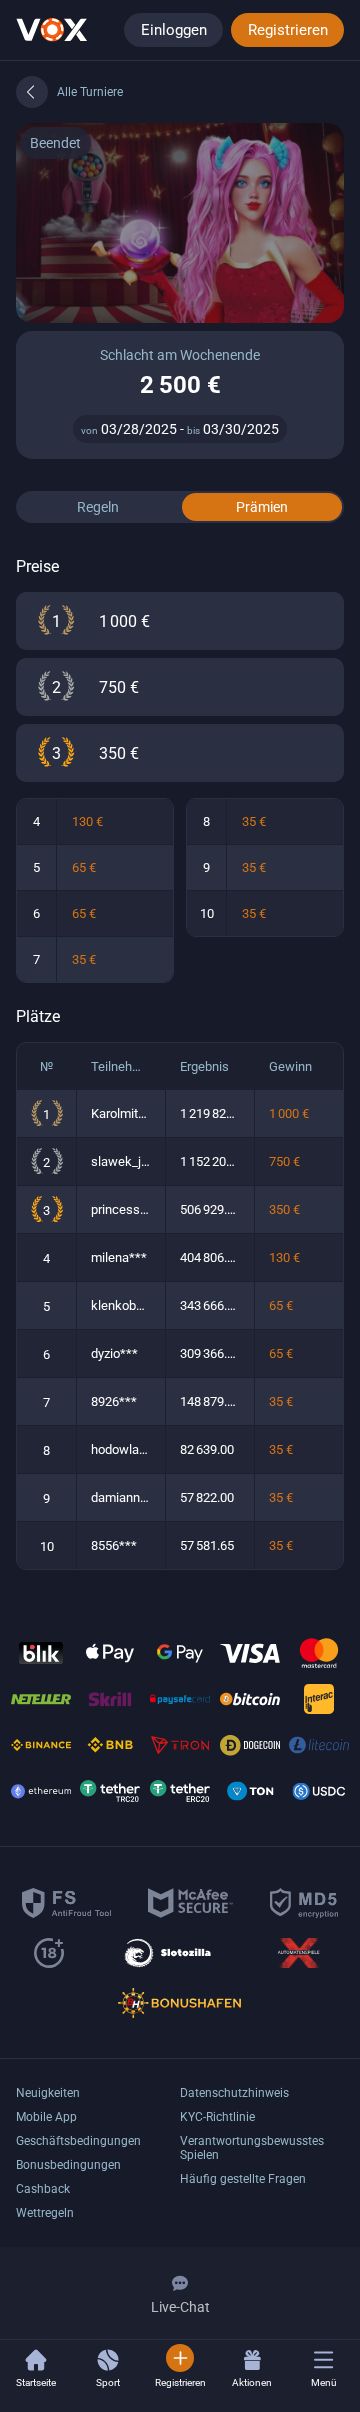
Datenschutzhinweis (234, 2093)
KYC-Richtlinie (217, 2117)
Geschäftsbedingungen (78, 2141)
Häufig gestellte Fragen (243, 2179)
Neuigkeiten (48, 2093)
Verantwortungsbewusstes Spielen (252, 2148)
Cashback (43, 2189)
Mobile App (46, 2117)
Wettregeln (45, 2213)
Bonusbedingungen (68, 2165)
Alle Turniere (90, 92)
